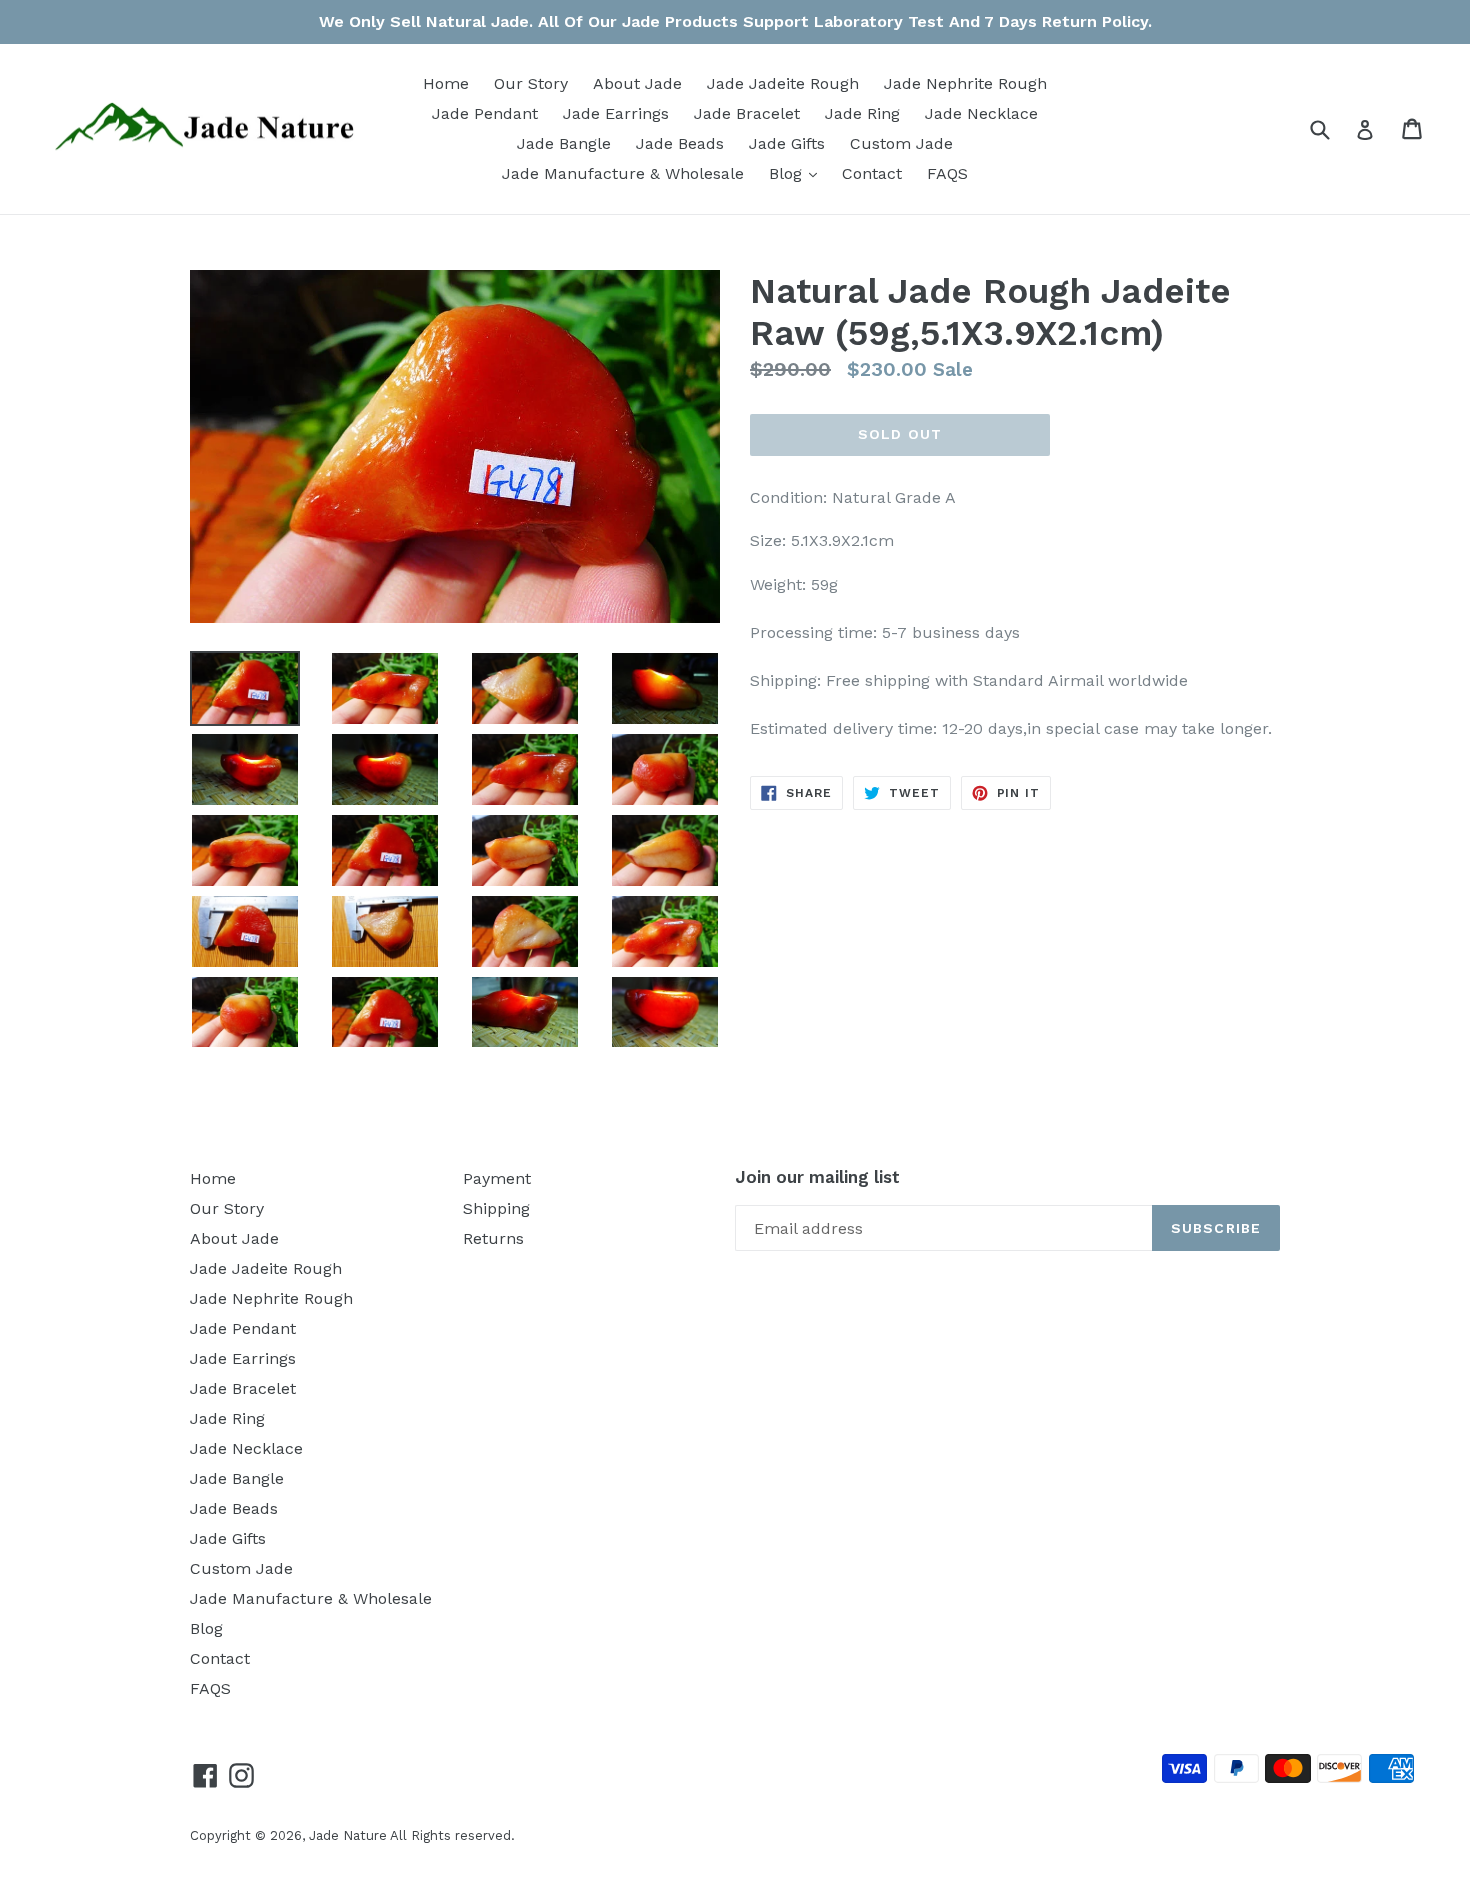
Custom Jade (901, 143)
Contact (872, 173)
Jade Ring (862, 113)
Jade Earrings (616, 113)
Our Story (531, 83)
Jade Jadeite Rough (783, 83)
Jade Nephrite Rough (965, 83)
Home (446, 83)
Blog (798, 173)
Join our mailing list (817, 1177)
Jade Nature (348, 1835)
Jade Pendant (485, 113)
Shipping (496, 1208)
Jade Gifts (787, 143)
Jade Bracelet (747, 113)
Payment (497, 1178)
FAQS (947, 173)
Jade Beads (680, 143)
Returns (493, 1238)
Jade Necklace (981, 113)
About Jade (637, 83)
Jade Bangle (564, 143)
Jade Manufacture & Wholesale (623, 173)
